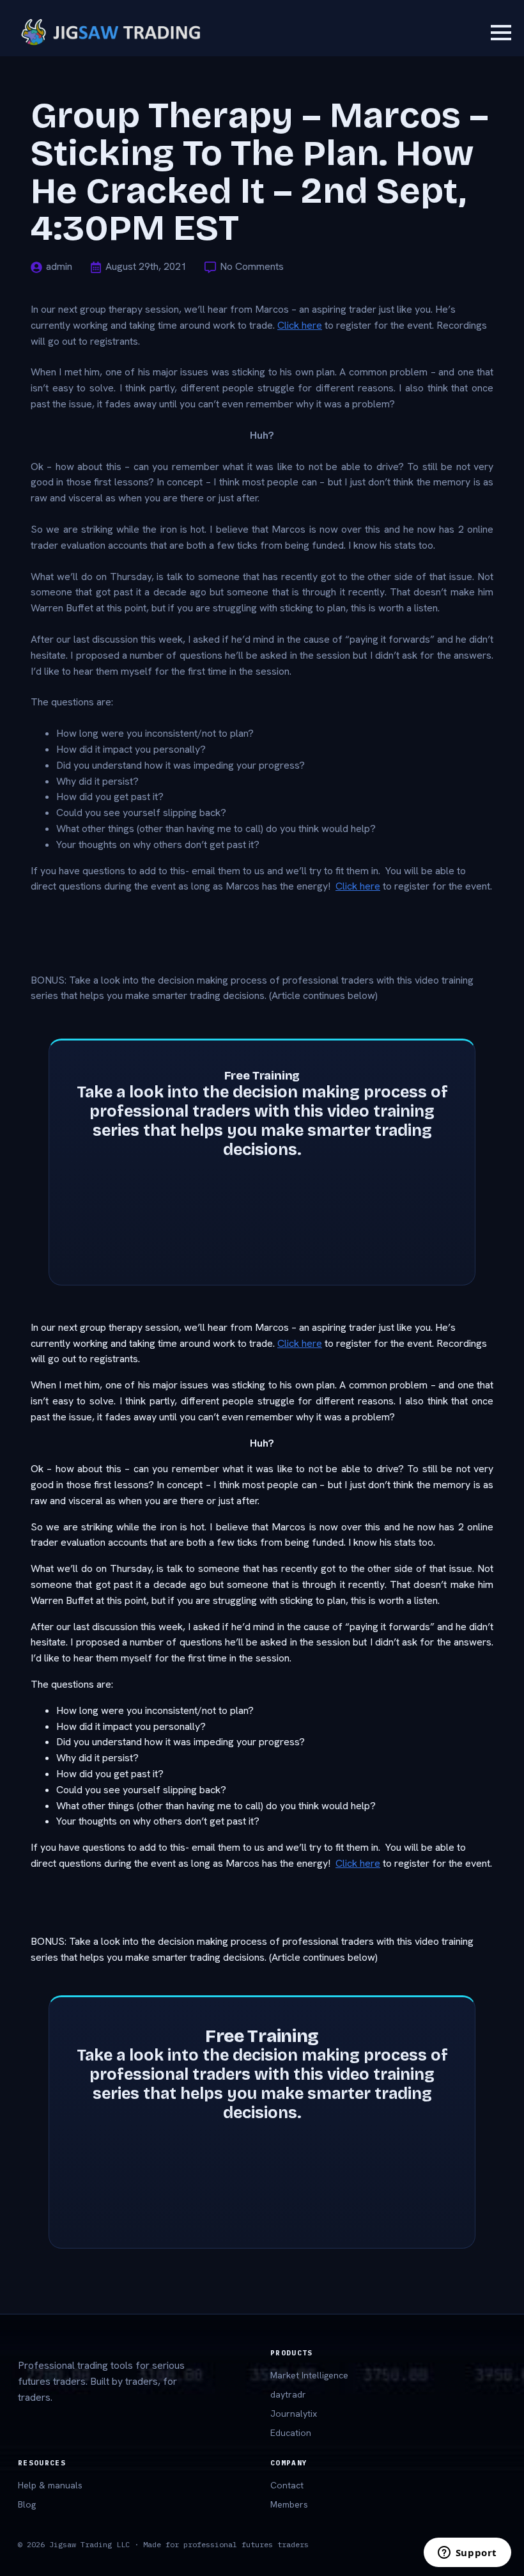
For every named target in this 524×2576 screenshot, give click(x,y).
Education (291, 2433)
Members (289, 2504)
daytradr (288, 2394)
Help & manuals (50, 2485)
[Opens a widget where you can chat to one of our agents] (467, 2554)
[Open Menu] (501, 33)
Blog (27, 2504)
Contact (287, 2485)
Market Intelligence (309, 2375)
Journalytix (294, 2414)
